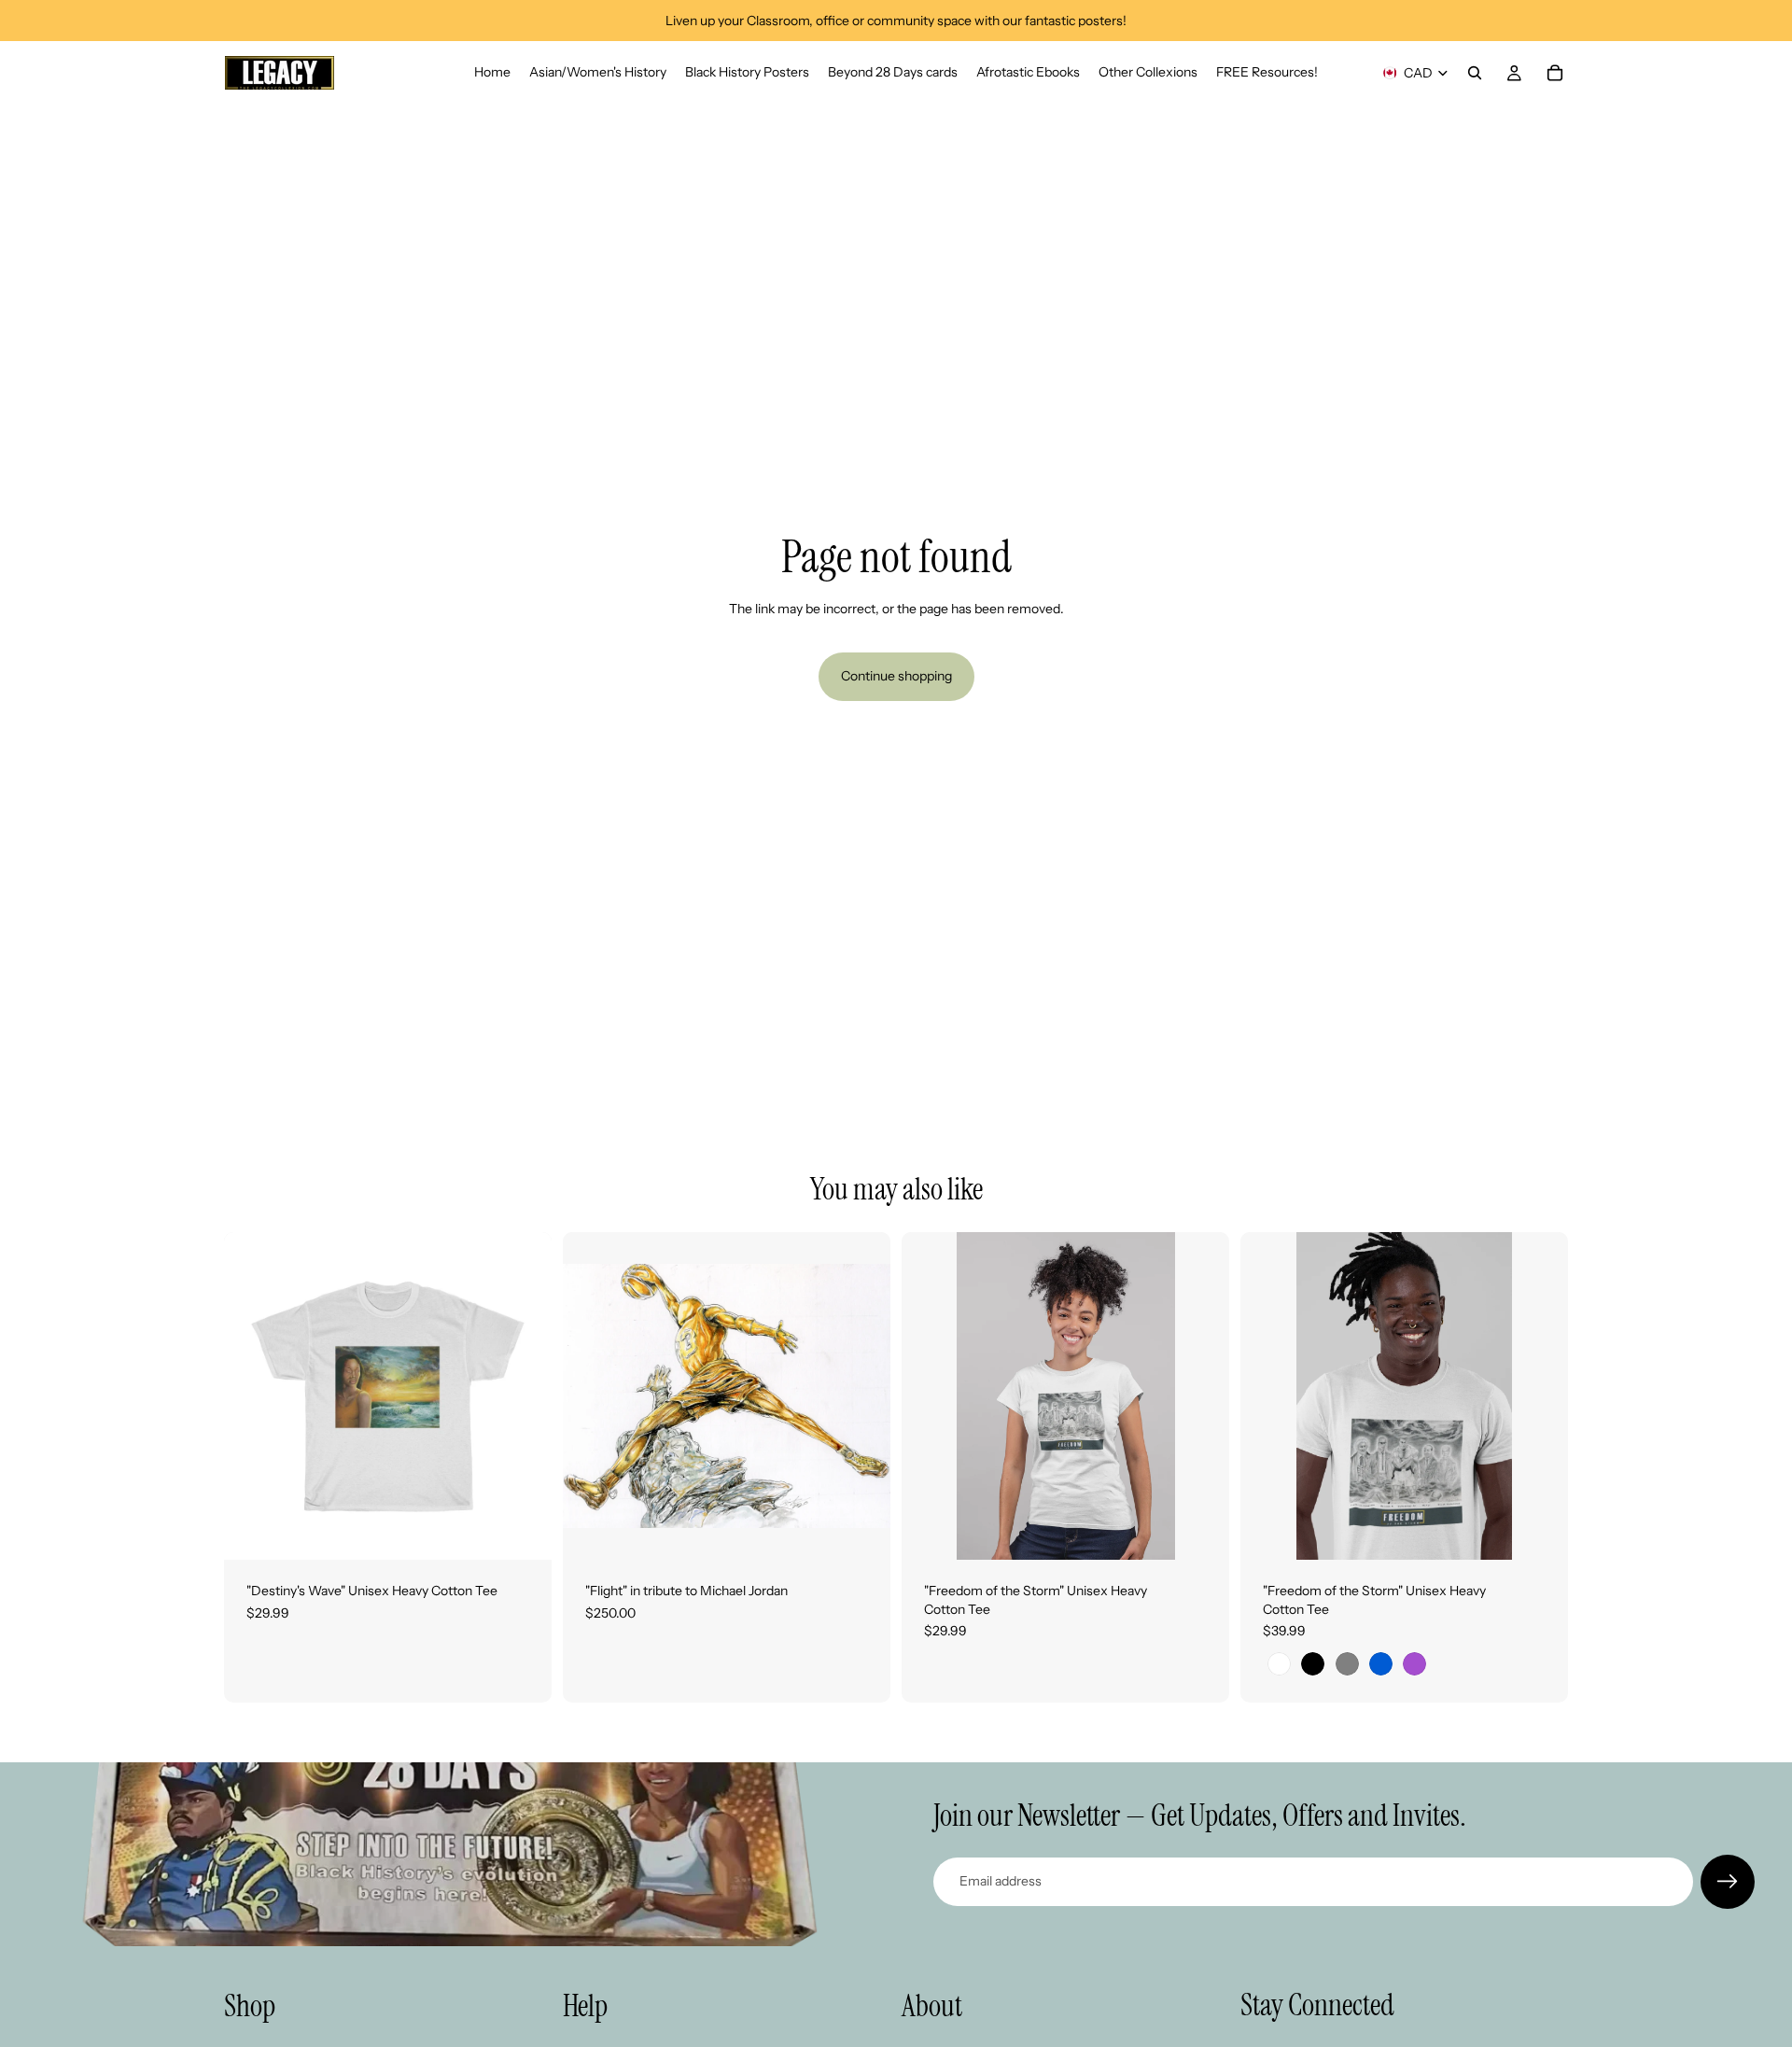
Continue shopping (896, 676)
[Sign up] (1728, 1882)
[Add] (861, 1531)
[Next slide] (862, 1396)
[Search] (1475, 73)
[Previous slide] (591, 1396)
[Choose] (523, 1531)
